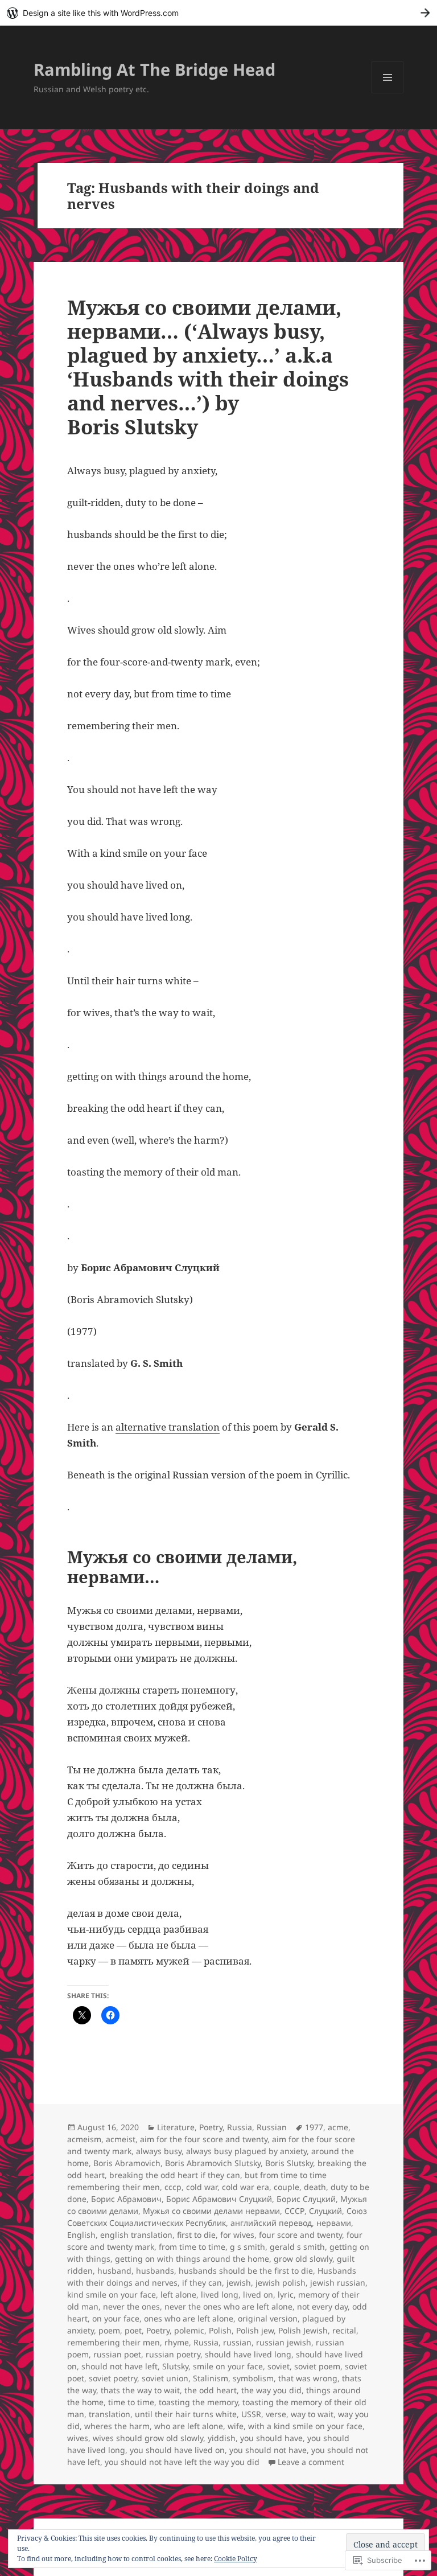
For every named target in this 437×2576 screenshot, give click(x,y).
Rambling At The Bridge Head (154, 69)
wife (236, 2426)
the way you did (271, 2390)
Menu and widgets (388, 93)
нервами (334, 2223)
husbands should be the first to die (246, 2271)
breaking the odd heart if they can (175, 2175)
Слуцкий (325, 2211)
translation (110, 2414)
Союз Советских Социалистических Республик (217, 2217)
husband (114, 2271)
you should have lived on (177, 2450)
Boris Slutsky (289, 2163)
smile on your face (228, 2366)
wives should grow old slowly (148, 2438)
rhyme (177, 2342)
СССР (294, 2211)
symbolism (253, 2378)
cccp (173, 2187)
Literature (176, 2127)
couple (286, 2187)
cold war (202, 2187)
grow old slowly (303, 2259)
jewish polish (281, 2283)
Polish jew (255, 2330)
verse (276, 2414)
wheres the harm (117, 2426)
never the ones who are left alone (228, 2306)
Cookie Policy (236, 2559)
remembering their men (114, 2342)
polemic (189, 2330)
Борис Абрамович (126, 2199)
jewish (239, 2283)
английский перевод (271, 2223)
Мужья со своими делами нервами (211, 2211)
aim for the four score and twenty (204, 2139)
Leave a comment (311, 2462)
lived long (220, 2294)
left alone (178, 2294)
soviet (279, 2366)
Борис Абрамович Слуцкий (219, 2199)
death (315, 2187)
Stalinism (211, 2378)
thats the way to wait (140, 2390)
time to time (131, 2402)
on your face (116, 2318)
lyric (286, 2294)
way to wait (312, 2414)
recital (344, 2330)
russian (237, 2342)
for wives (237, 2235)
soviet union (165, 2378)
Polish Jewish (303, 2330)
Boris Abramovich (127, 2163)
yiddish (222, 2438)
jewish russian (338, 2283)
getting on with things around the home (192, 2259)
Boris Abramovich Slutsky (213, 2163)
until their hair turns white (186, 2414)
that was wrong (308, 2378)
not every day (322, 2306)
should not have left (119, 2366)
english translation (136, 2235)
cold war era (246, 2187)
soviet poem (317, 2366)
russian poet (117, 2354)
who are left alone (189, 2426)
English (81, 2235)
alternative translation (168, 1427)
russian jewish (284, 2342)
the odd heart (211, 2390)
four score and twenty (300, 2235)
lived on (258, 2294)
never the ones (131, 2306)
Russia (240, 2127)
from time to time (192, 2247)
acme (338, 2127)
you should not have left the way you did (182, 2462)
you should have (271, 2438)
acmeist (121, 2139)
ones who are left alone (189, 2318)
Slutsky (175, 2366)
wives (78, 2438)
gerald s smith (297, 2247)
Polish (220, 2330)
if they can (202, 2283)
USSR (251, 2414)
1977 (314, 2127)
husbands (155, 2271)
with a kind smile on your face (305, 2426)
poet (133, 2330)
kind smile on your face (112, 2294)
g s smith (248, 2247)
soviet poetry (113, 2378)
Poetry (211, 2127)
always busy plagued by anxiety (246, 2151)
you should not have (268, 2450)
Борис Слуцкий (306, 2199)
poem (109, 2330)
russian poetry (173, 2354)
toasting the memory (198, 2402)
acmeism (84, 2139)
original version (268, 2318)
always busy (159, 2151)
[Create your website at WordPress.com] (218, 13)
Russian (272, 2127)
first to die (196, 2235)
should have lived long (248, 2354)
